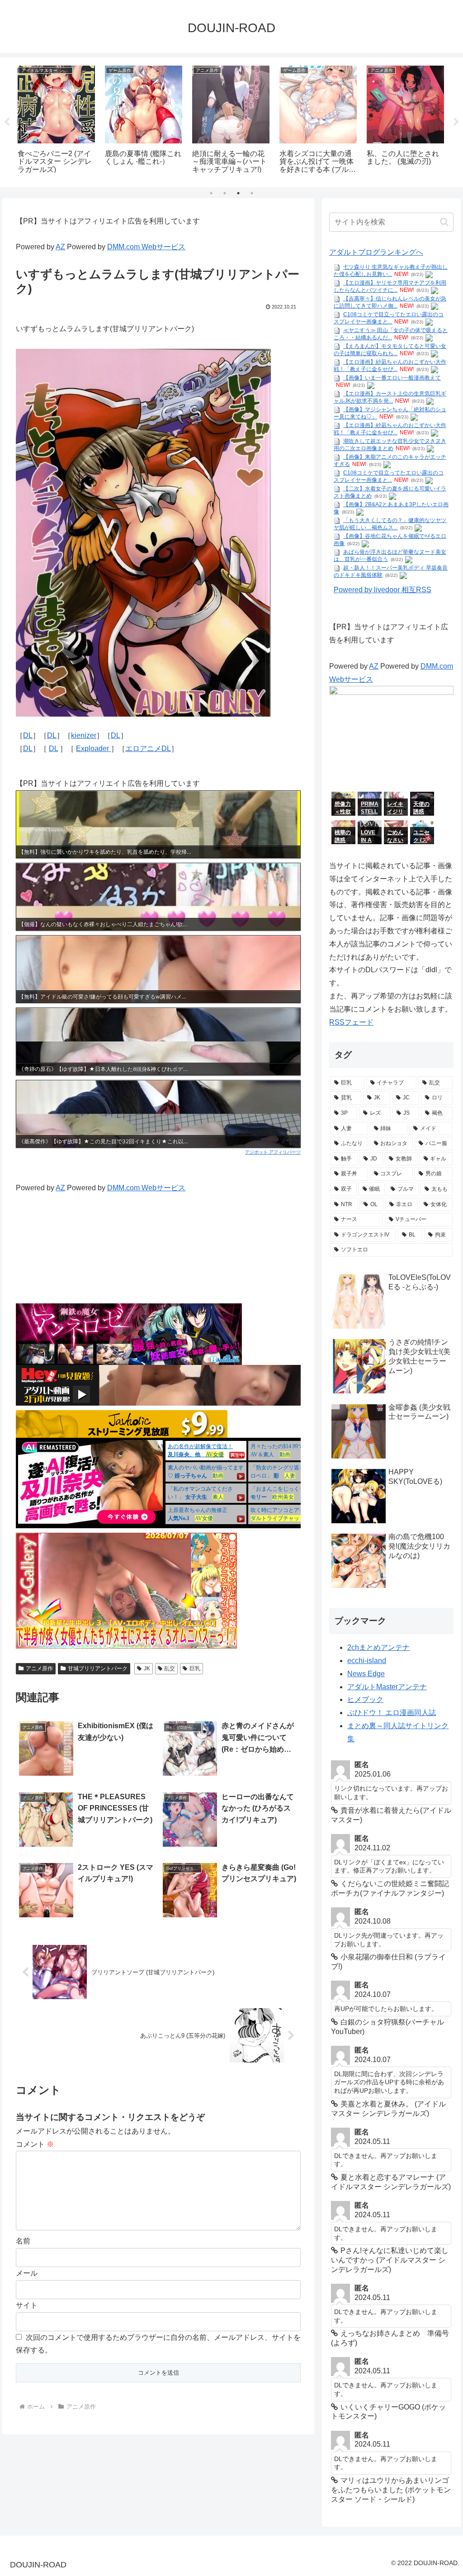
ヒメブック (365, 1699)
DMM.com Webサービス (146, 247)
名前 (23, 2241)
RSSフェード (351, 1022)
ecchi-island (367, 1661)
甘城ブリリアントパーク (98, 1668)
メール (27, 2273)
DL (28, 735)
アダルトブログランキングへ (376, 252)
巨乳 (195, 1668)
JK (147, 1668)
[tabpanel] (56, 121)
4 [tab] (252, 193)
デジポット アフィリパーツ (273, 1152)
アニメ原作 (39, 1668)
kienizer (84, 735)
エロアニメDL (148, 749)
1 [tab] (211, 193)
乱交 (170, 1668)
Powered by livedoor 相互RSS (383, 590)
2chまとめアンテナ (378, 1647)
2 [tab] (225, 193)
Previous (7, 122)
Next (456, 122)
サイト (27, 2305)
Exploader (93, 749)
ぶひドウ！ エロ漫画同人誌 (392, 1713)
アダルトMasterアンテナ (387, 1687)
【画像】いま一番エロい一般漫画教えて (392, 378)
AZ (60, 247)
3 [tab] (238, 193)
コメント (35, 2144)
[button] (444, 222)
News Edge (366, 1674)
